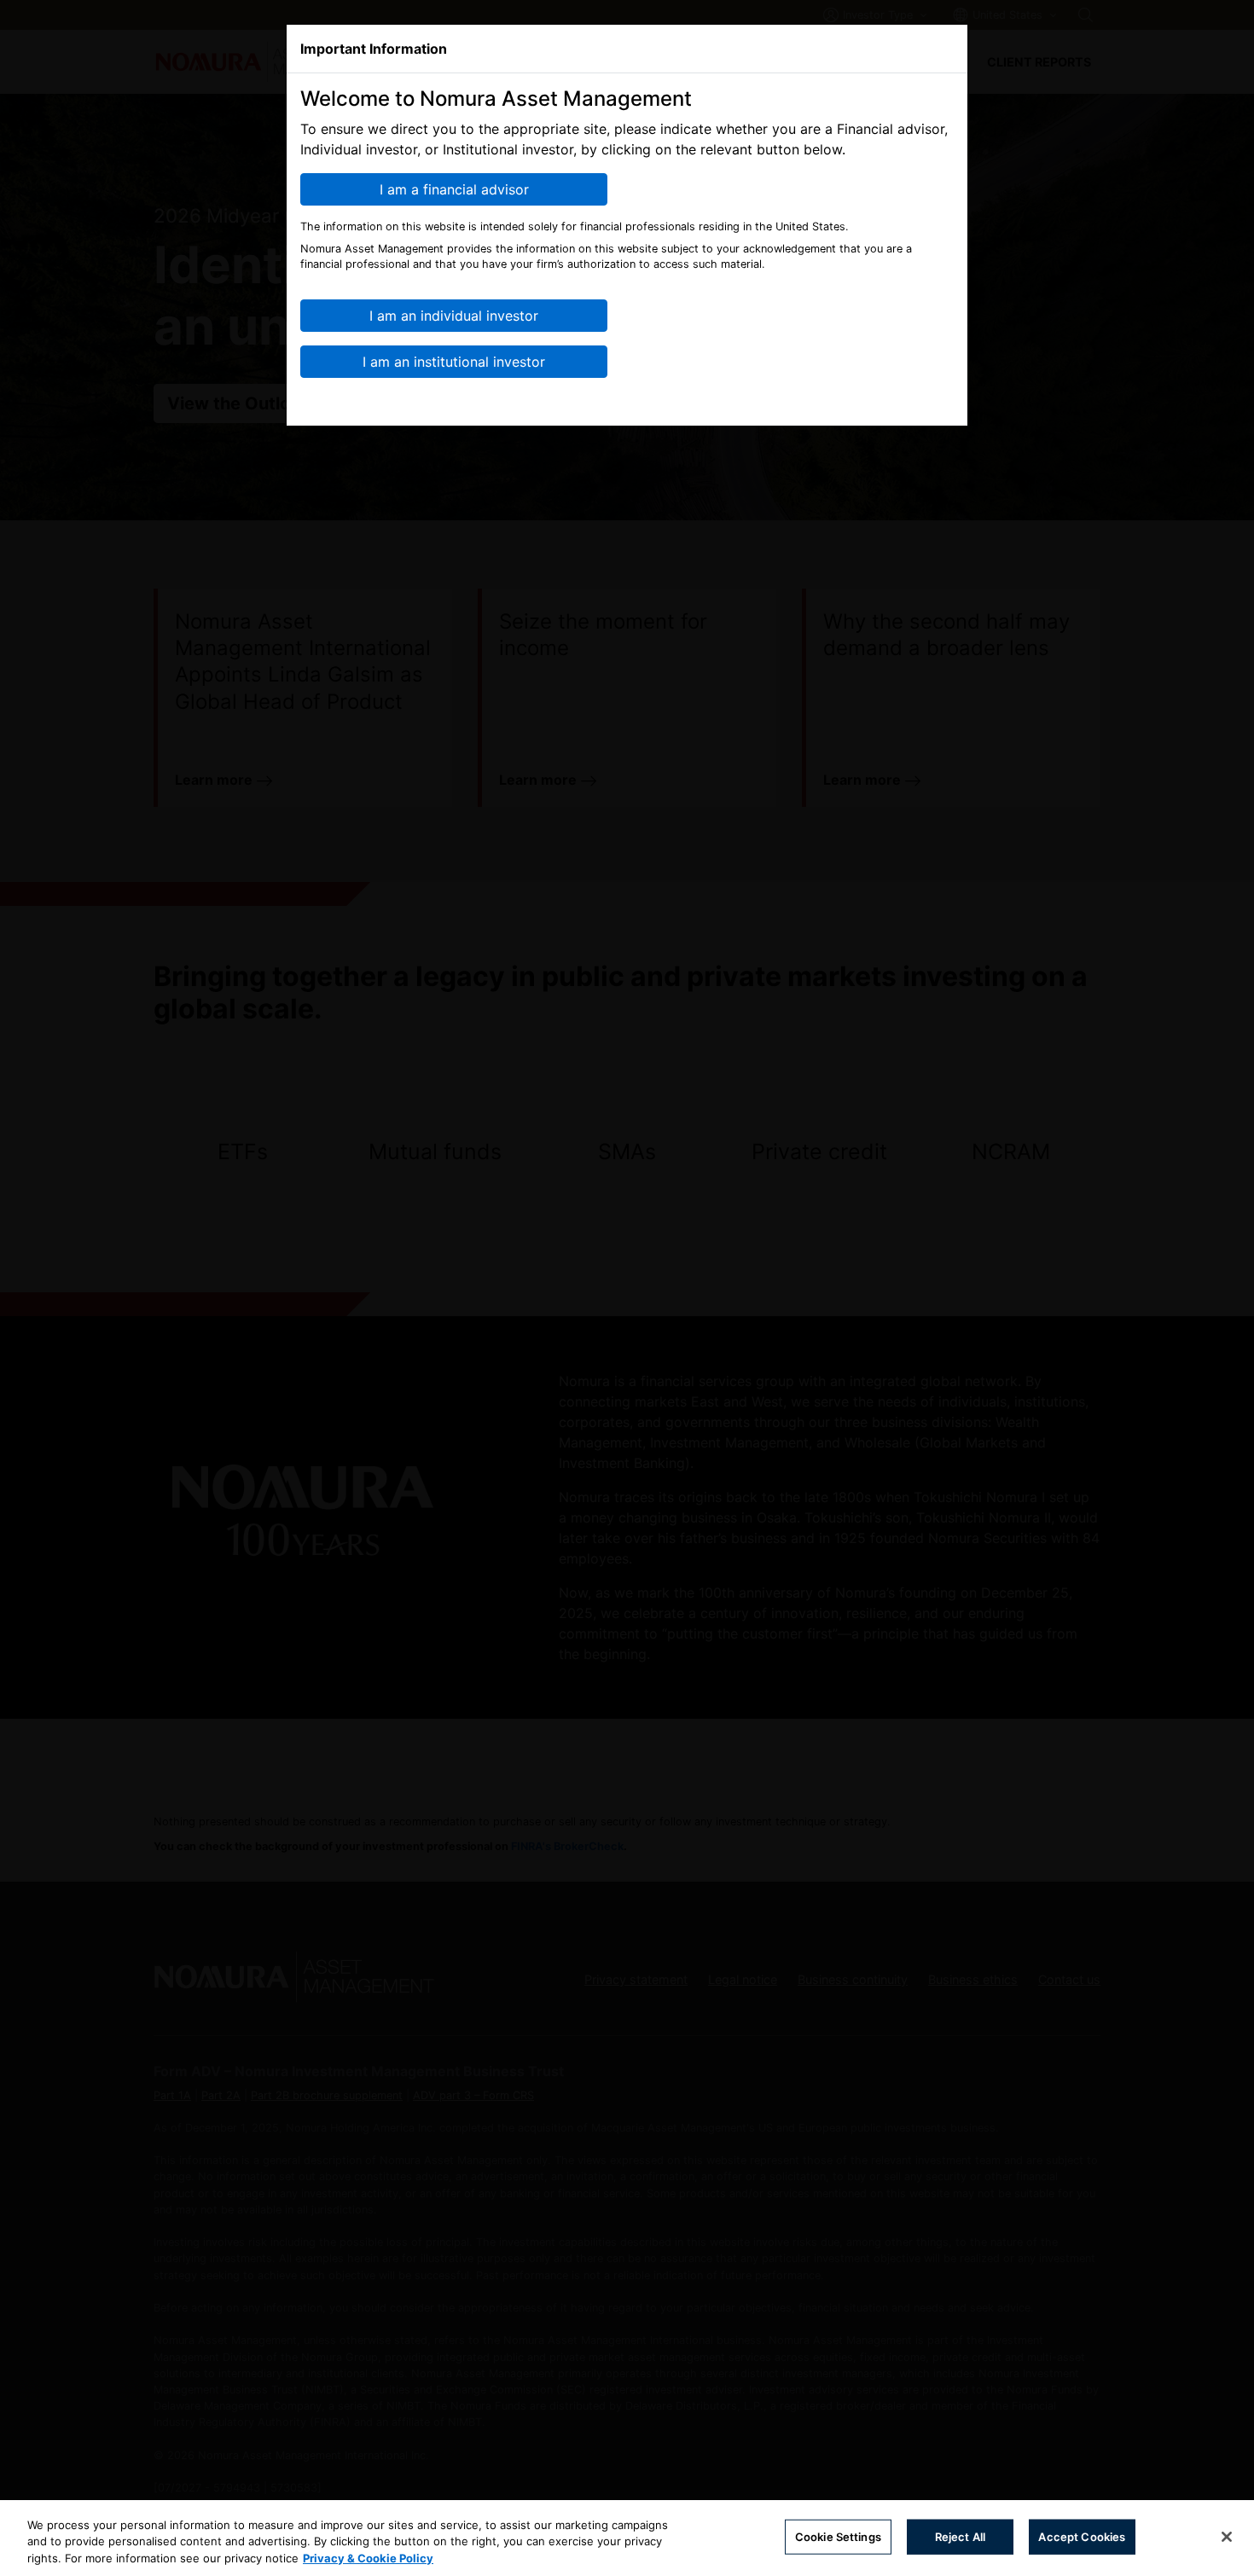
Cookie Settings (838, 2536)
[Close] (1227, 2537)
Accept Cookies (1082, 2536)
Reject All (960, 2536)
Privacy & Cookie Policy (368, 2558)
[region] (627, 2538)
